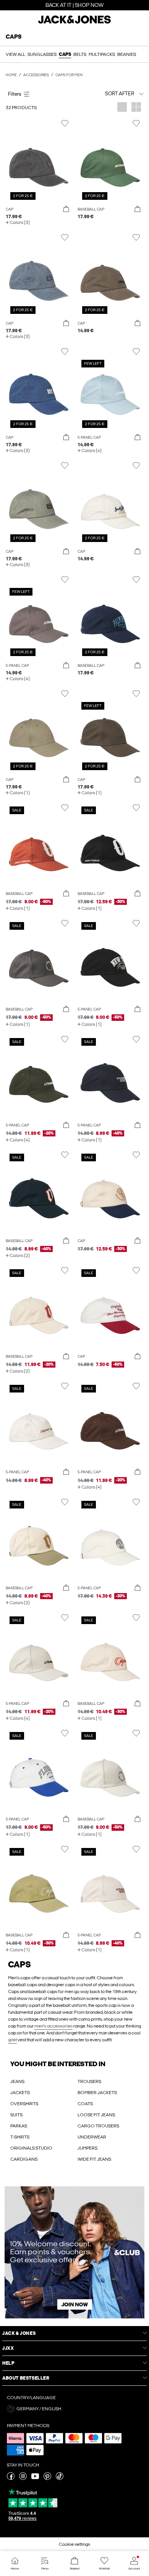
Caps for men (69, 75)
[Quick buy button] (66, 209)
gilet (12, 2040)
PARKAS (19, 2126)
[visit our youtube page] (35, 2478)
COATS (85, 2104)
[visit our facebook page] (11, 2478)
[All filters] (39, 94)
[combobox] (111, 94)
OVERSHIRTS (24, 2104)
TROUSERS (89, 2081)
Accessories (36, 75)
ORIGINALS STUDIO (31, 2148)
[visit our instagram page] (23, 2478)
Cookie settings (74, 2544)
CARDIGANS (24, 2159)
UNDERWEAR (92, 2137)
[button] (39, 160)
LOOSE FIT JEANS (96, 2115)
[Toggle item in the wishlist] (65, 123)
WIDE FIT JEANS (94, 2159)
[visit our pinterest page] (47, 2478)
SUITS (16, 2115)
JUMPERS (87, 2148)
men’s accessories (53, 2026)
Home (11, 75)
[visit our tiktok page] (60, 2478)
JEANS (17, 2081)
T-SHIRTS (20, 2137)
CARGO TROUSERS (98, 2126)
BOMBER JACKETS (97, 2093)
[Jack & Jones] (74, 23)
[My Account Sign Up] (74, 2252)
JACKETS (20, 2093)
